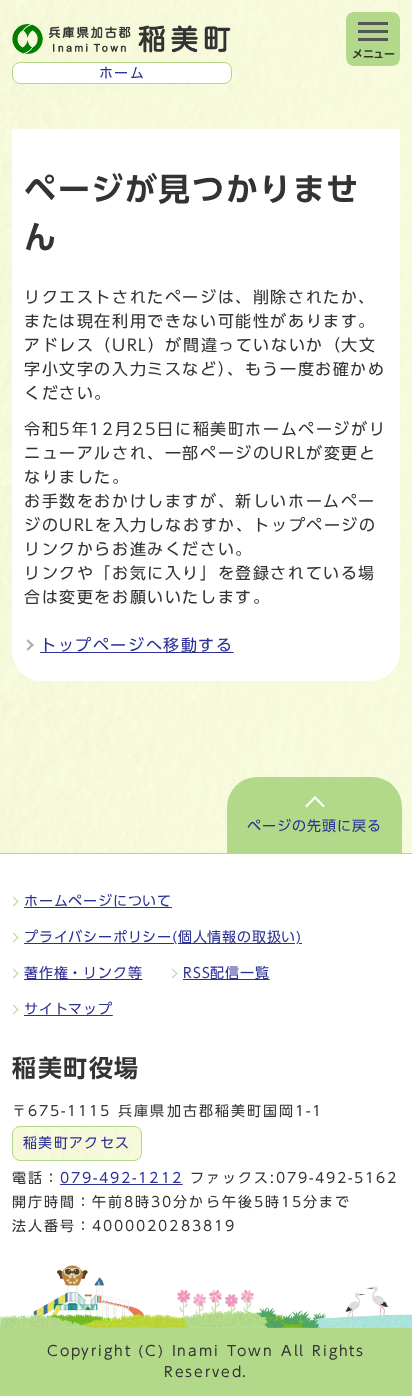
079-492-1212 (121, 1178)
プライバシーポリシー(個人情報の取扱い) (163, 937)
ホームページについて (98, 901)
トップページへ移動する (137, 645)
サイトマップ (68, 1009)
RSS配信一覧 (226, 973)
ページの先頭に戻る (314, 826)
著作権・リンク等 (83, 973)
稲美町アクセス (77, 1143)
